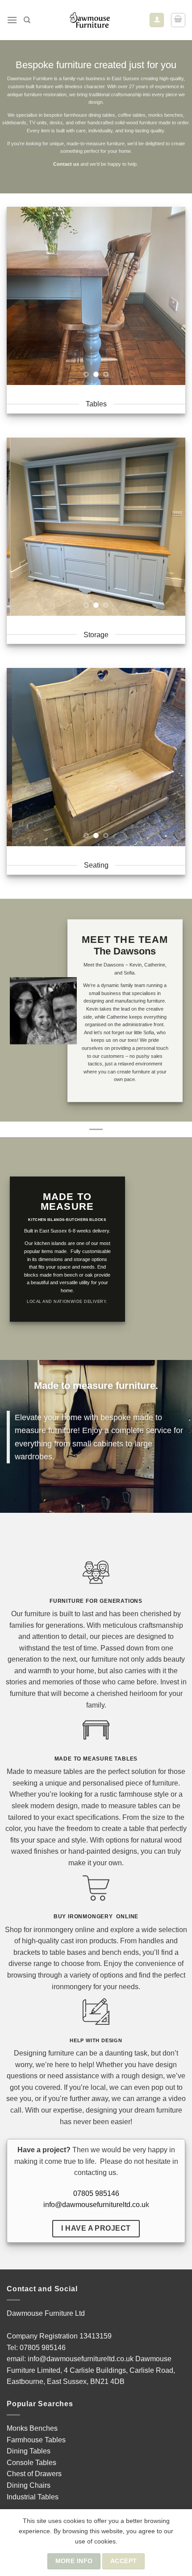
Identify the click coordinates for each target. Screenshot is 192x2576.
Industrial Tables (33, 2497)
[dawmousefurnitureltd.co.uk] (90, 20)
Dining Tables (29, 2451)
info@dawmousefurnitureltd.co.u (94, 2205)
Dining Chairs (29, 2485)
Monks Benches (32, 2428)
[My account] (157, 20)
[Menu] (12, 20)
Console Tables (31, 2463)
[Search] (27, 20)
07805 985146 (96, 2193)
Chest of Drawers (34, 2474)
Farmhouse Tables (36, 2440)
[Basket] (178, 20)
